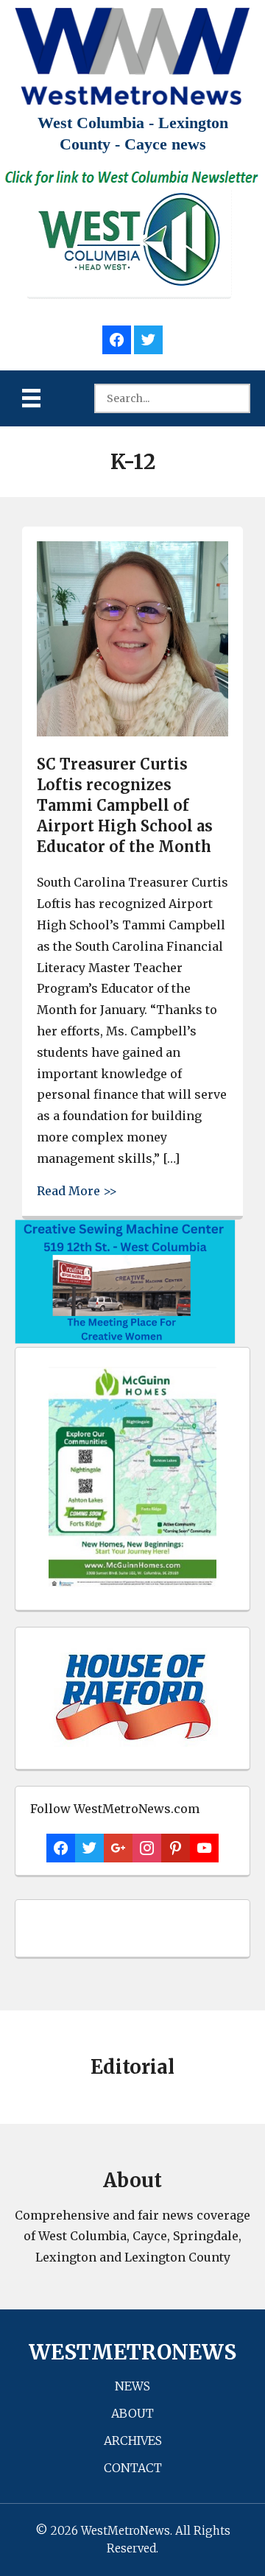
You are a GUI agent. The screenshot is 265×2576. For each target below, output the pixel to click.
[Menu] (31, 398)
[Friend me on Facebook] (117, 338)
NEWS (132, 2386)
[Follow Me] (148, 338)
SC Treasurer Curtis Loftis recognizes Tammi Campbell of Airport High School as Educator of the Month (125, 805)
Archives (133, 2440)
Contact (133, 2468)
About (132, 2413)
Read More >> (77, 1190)
